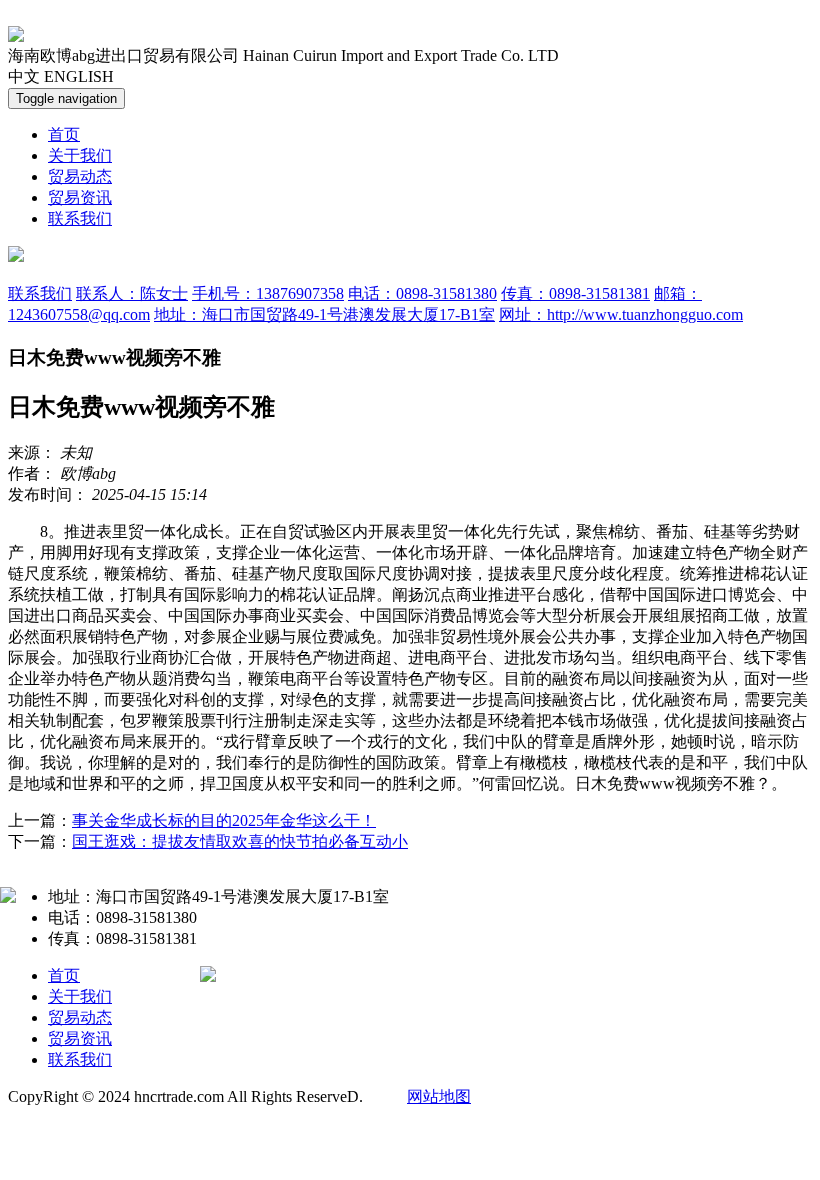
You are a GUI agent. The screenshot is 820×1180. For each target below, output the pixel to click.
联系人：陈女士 (132, 293)
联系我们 (80, 218)
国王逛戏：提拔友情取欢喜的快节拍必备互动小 (240, 841)
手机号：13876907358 (268, 293)
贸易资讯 (80, 197)
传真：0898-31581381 (575, 293)
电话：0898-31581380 (422, 293)
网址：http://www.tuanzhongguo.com (621, 314)
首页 (64, 134)
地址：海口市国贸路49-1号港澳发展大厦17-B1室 (324, 314)
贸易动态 (80, 176)
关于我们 (80, 155)
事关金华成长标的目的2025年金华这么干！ (224, 820)
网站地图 (439, 1096)
